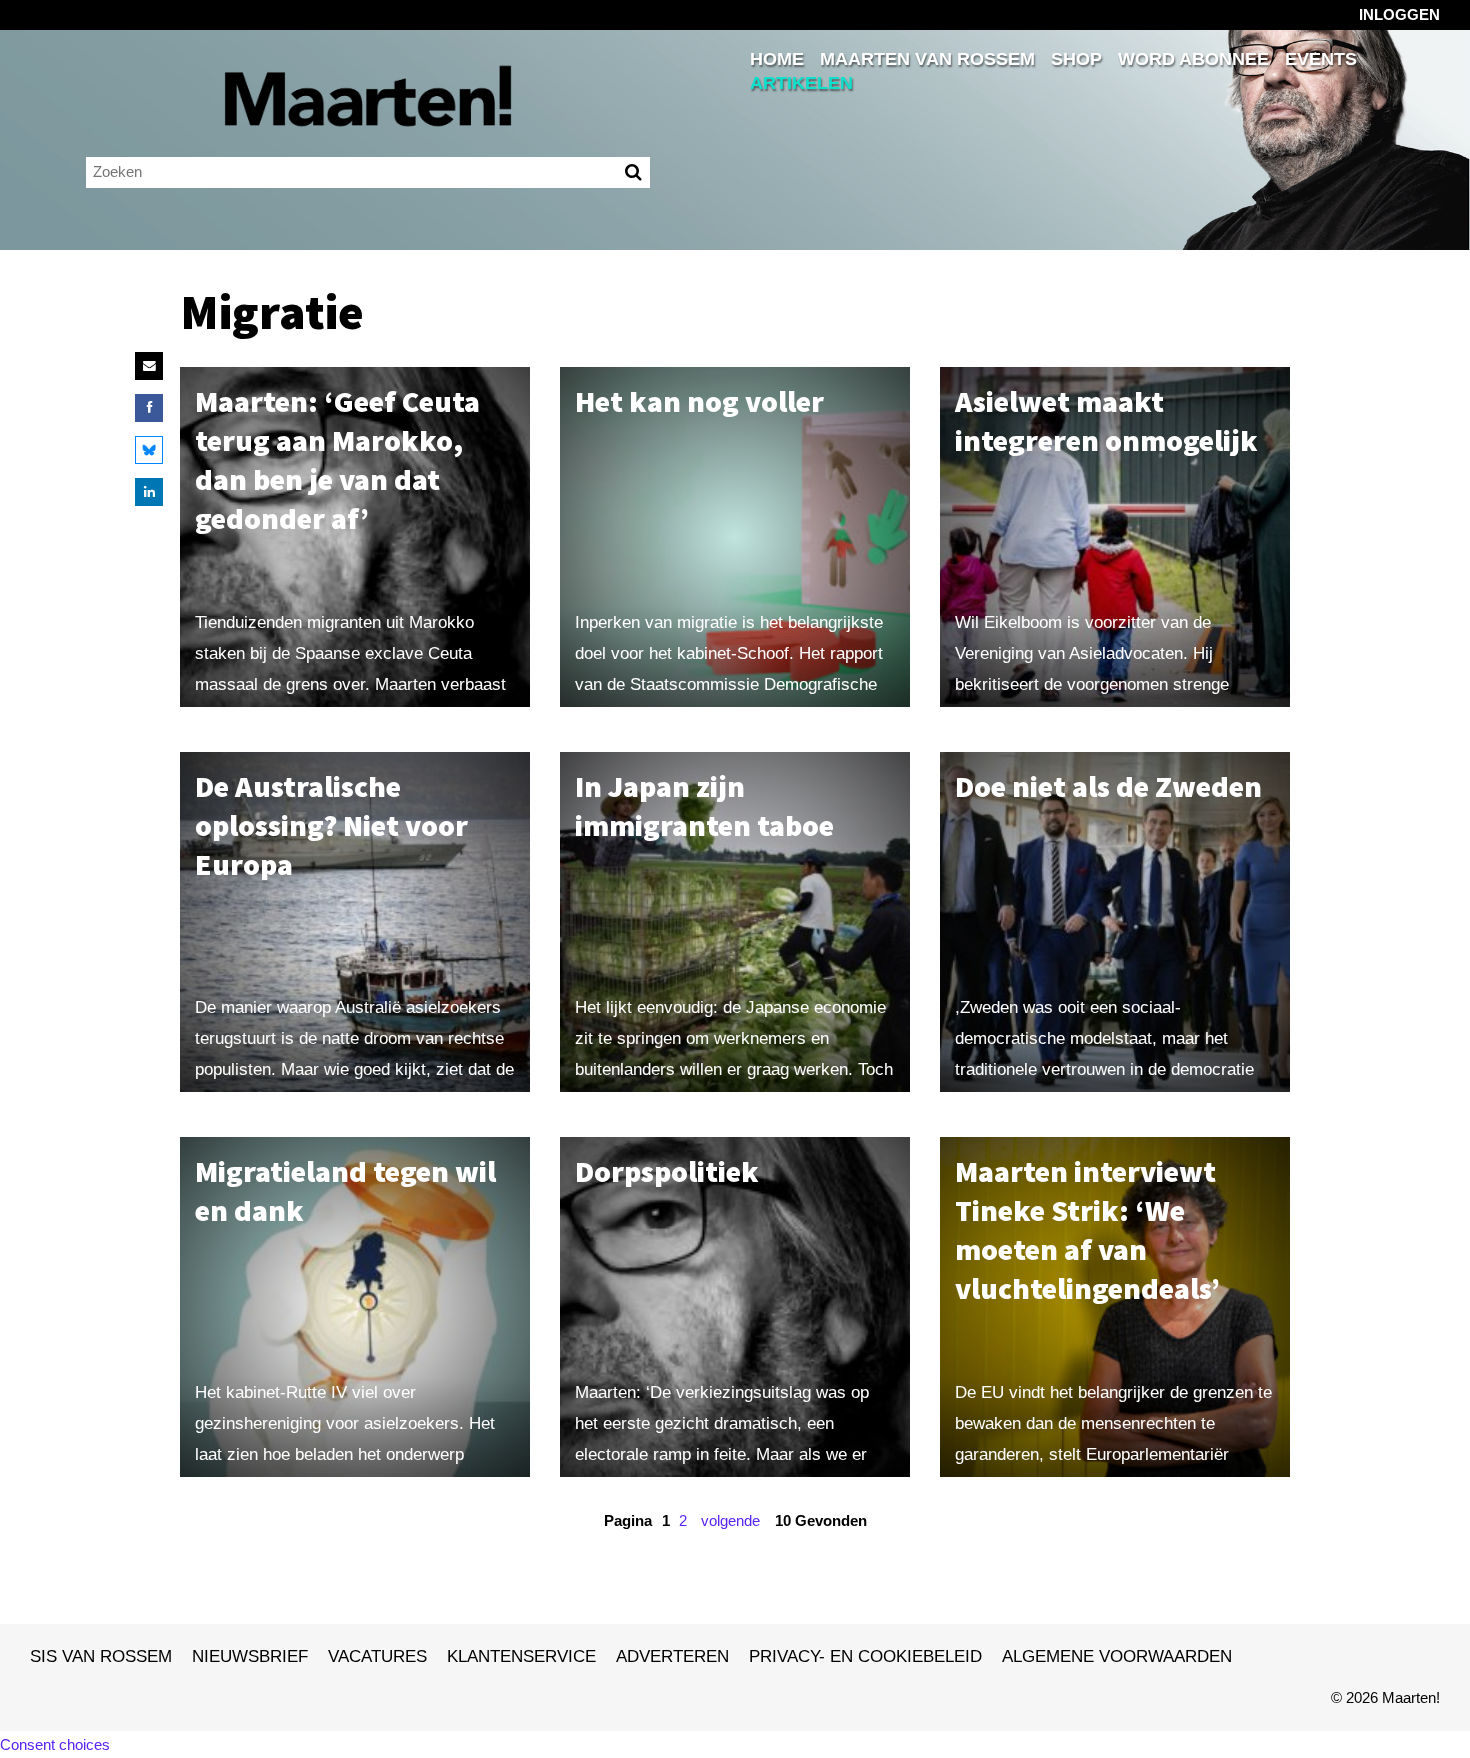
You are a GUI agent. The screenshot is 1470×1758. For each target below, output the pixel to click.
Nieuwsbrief (250, 1656)
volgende (730, 1520)
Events (1321, 59)
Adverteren (672, 1656)
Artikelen (801, 83)
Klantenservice (521, 1656)
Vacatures (377, 1656)
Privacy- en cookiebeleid (865, 1656)
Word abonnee (1193, 59)
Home (777, 59)
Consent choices (55, 1744)
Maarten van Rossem (927, 59)
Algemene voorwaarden (1117, 1656)
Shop (1076, 59)
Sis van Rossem (101, 1656)
